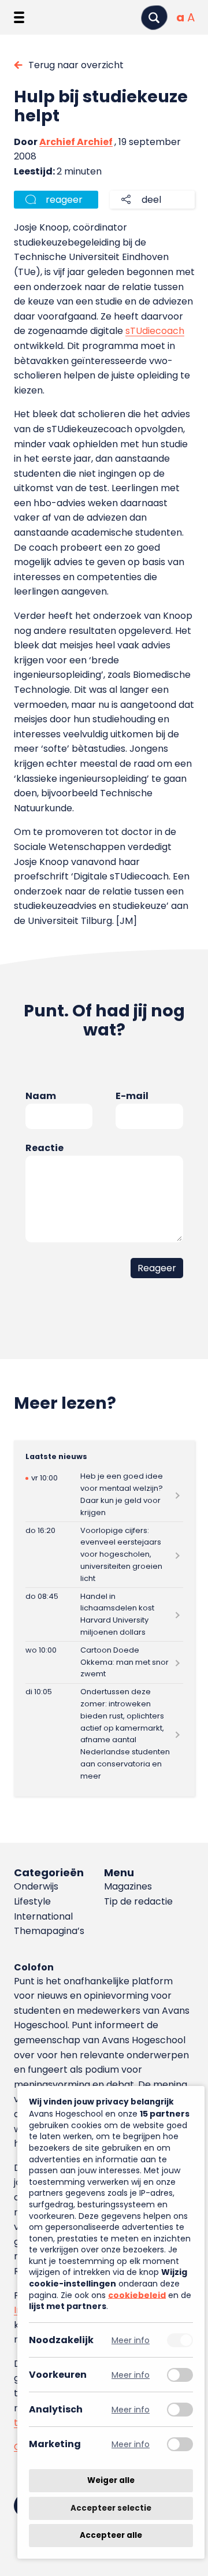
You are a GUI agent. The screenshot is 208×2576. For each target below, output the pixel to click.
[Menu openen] (19, 17)
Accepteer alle (111, 2535)
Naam (41, 1096)
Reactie (44, 1148)
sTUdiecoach (155, 331)
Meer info (131, 2340)
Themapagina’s (49, 1931)
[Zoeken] (154, 18)
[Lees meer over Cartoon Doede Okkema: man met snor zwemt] (104, 1662)
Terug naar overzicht (76, 65)
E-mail (132, 1096)
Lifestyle (32, 1901)
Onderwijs (36, 1886)
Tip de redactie (138, 1901)
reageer (64, 200)
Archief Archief (76, 142)
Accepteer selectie (111, 2508)
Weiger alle (111, 2480)
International (43, 1916)
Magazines (128, 1886)
